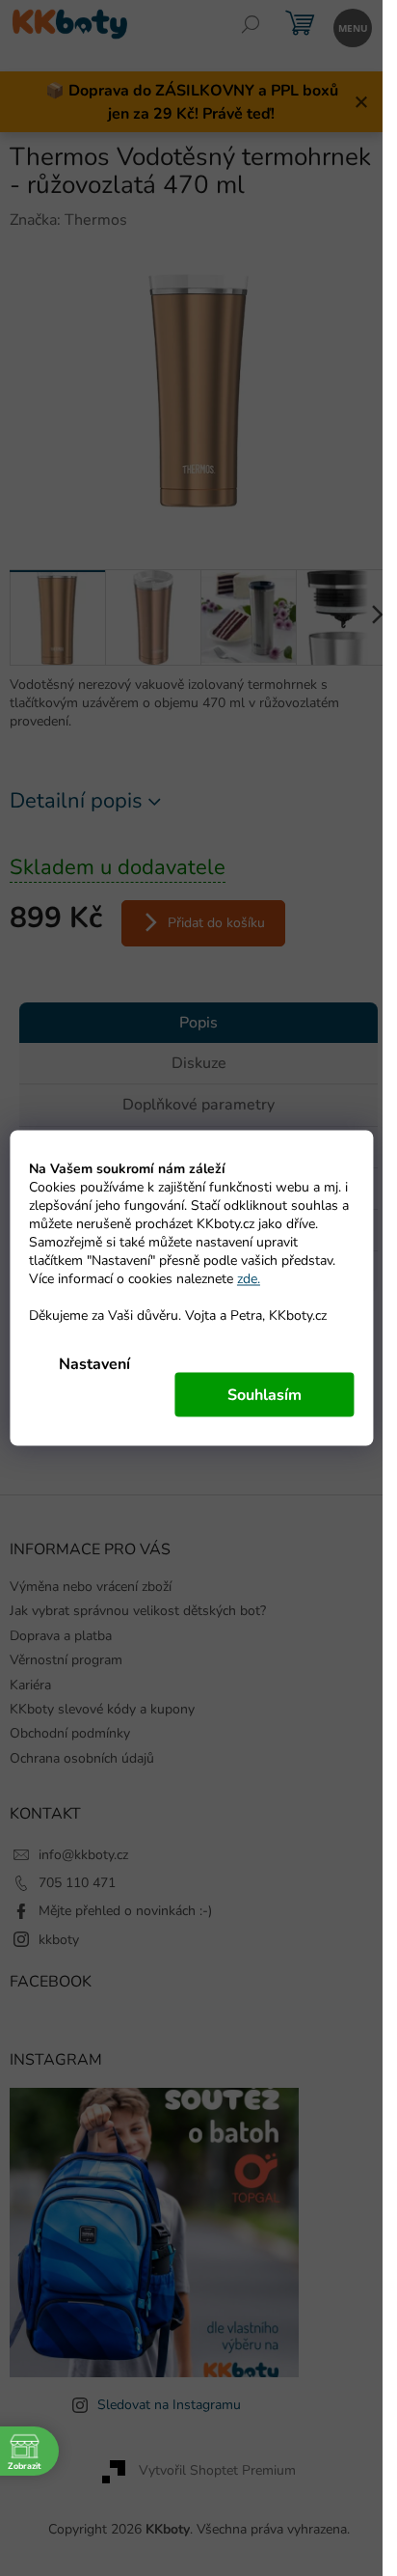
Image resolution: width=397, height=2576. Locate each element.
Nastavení (94, 1364)
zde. (249, 1279)
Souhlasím (265, 1395)
